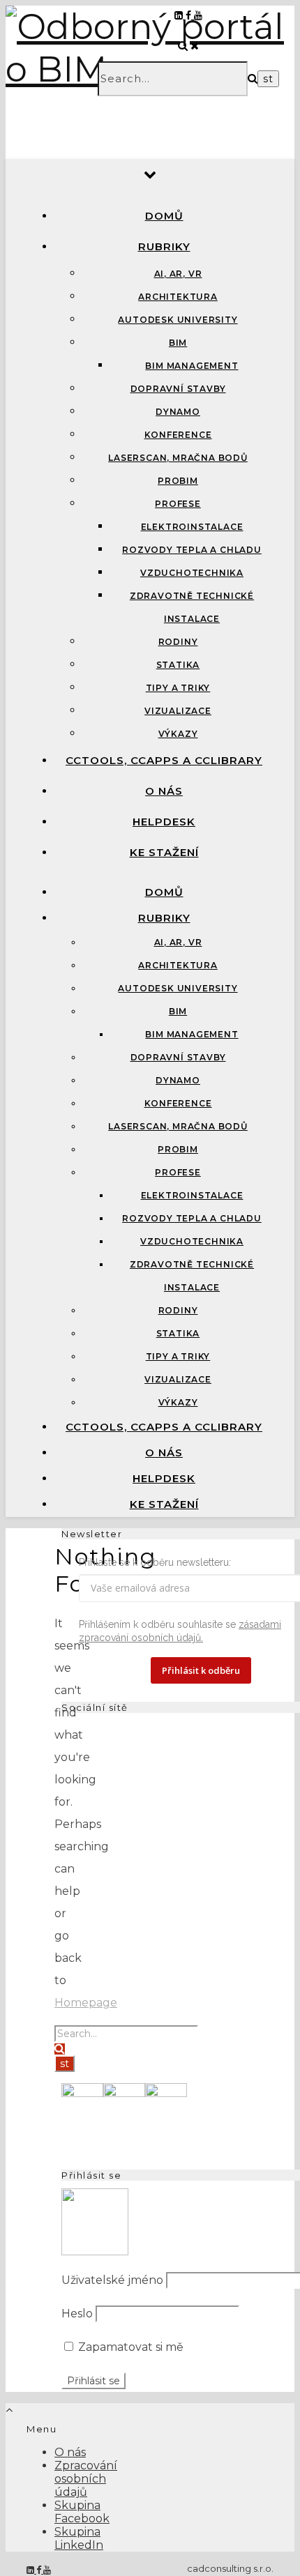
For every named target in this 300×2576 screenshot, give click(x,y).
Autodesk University (178, 320)
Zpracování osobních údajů (86, 2479)
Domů (164, 216)
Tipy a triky (178, 688)
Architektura (178, 297)
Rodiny (178, 642)
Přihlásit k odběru (201, 1670)
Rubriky (164, 246)
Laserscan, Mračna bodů (178, 458)
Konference (178, 435)
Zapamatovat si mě (129, 2347)
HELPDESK (164, 822)
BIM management (192, 366)
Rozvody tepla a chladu (192, 550)
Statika (178, 665)
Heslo (77, 2314)
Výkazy (178, 734)
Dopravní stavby (178, 389)
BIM (178, 343)
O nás (164, 791)
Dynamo (178, 412)
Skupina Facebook (82, 2512)
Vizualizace (178, 711)
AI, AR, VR (178, 274)
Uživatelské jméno (112, 2280)
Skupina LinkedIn (79, 2538)
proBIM (178, 481)
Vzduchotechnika (192, 573)
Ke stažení (164, 852)
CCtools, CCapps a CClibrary (164, 760)
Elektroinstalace (192, 527)
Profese (178, 504)
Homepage (86, 2003)
